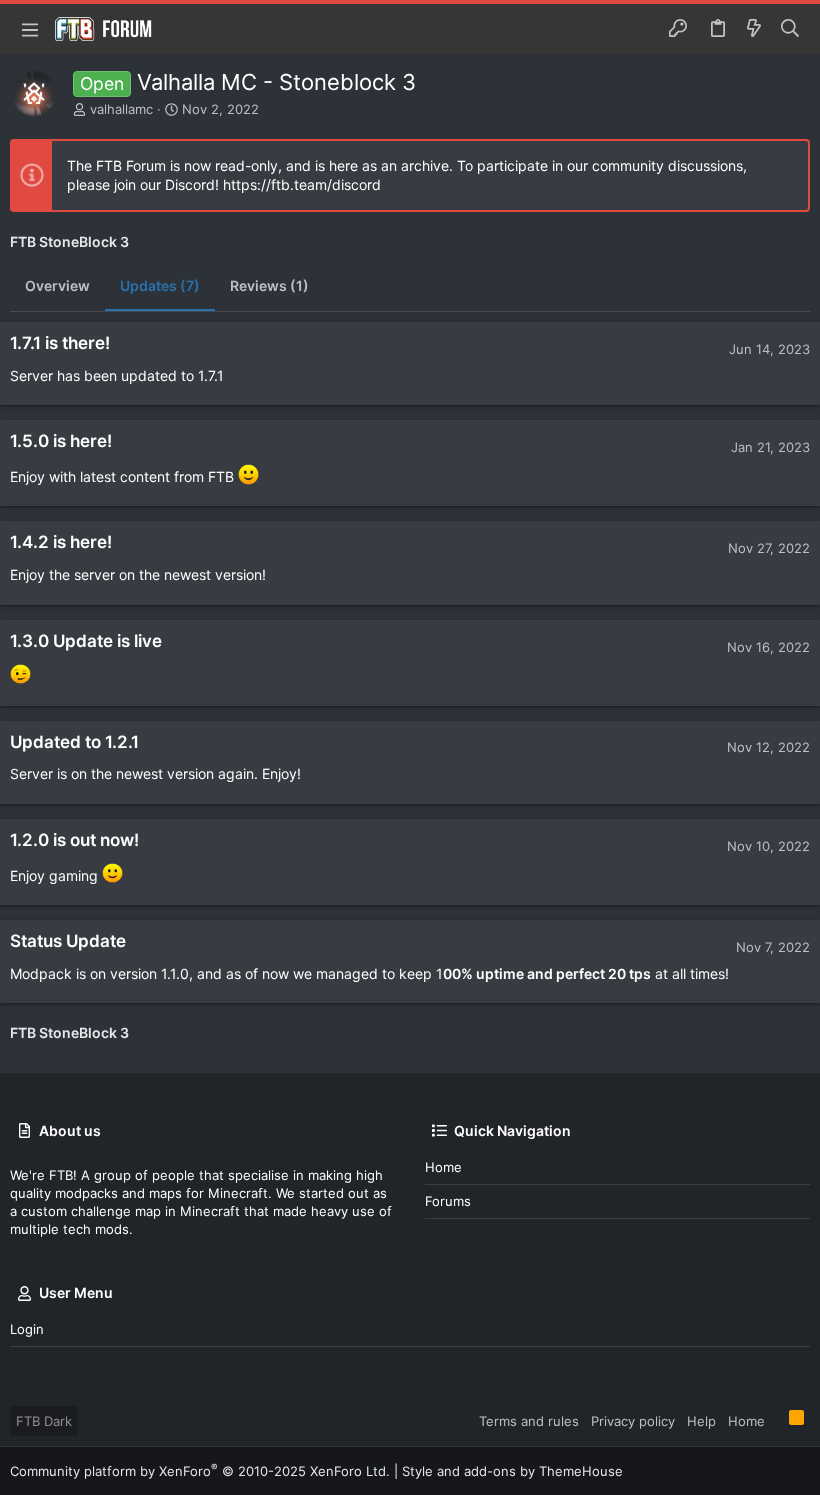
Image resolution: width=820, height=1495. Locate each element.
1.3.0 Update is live (86, 641)
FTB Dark (44, 1421)
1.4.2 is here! (61, 542)
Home (443, 1167)
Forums (448, 1201)
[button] (30, 29)
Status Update (68, 941)
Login (27, 1329)
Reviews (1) (269, 285)
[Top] (777, 1420)
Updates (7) (160, 285)
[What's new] (754, 29)
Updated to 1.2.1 (74, 742)
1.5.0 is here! (61, 441)
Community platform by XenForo (200, 1471)
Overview (57, 285)
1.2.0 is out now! (74, 840)
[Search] (790, 29)
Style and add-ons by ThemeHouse (512, 1471)
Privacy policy (633, 1421)
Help (701, 1421)
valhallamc (121, 109)
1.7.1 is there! (60, 343)
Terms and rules (529, 1421)
